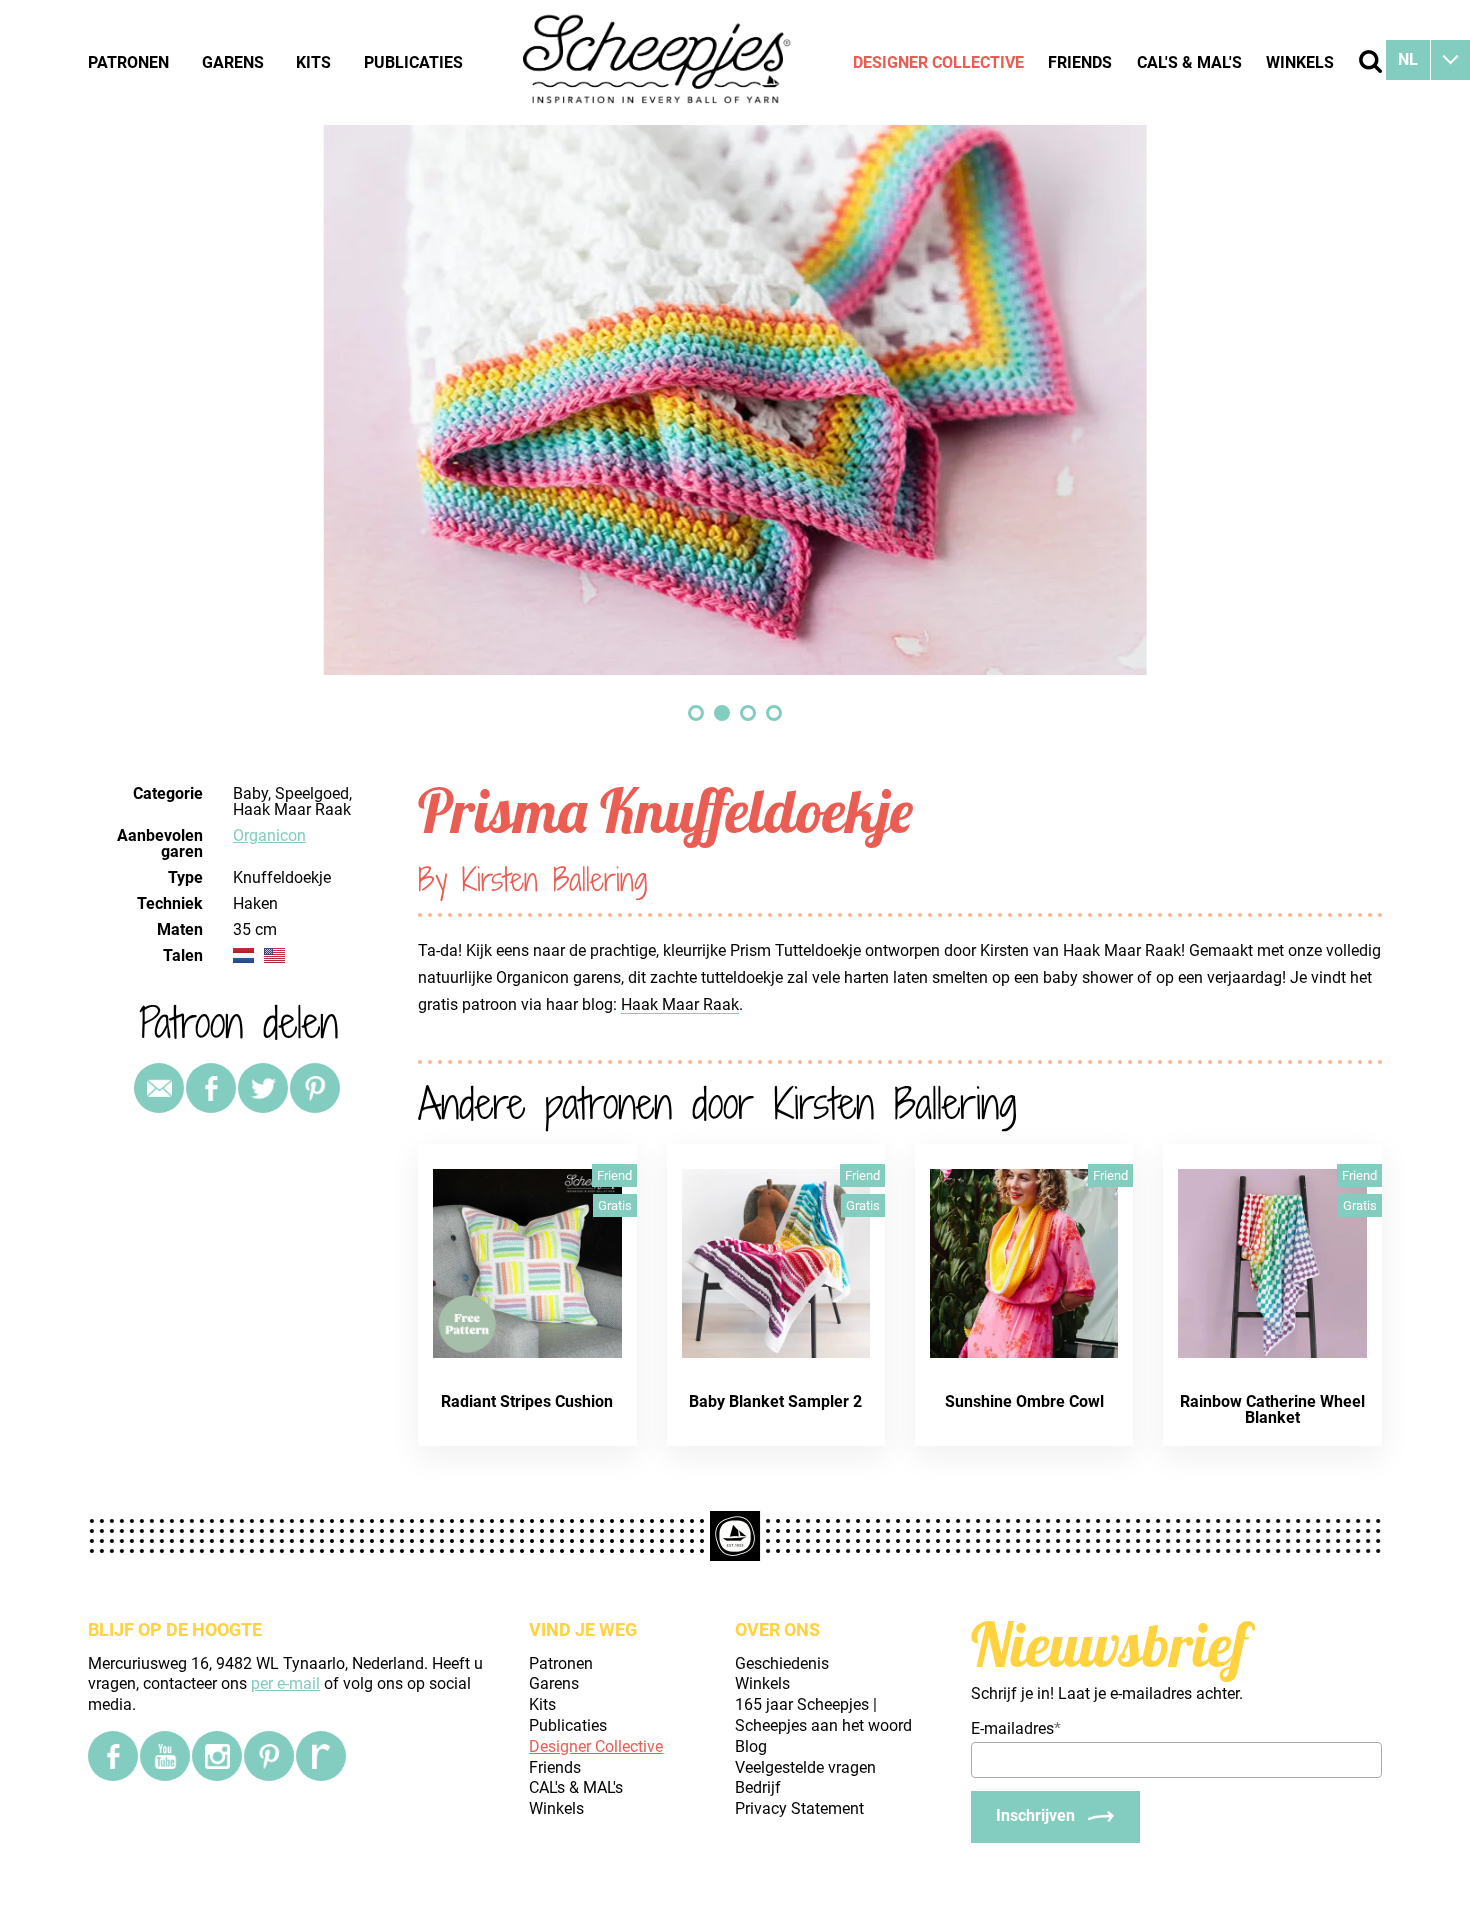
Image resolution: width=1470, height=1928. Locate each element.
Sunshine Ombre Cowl (1024, 1401)
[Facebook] (113, 1756)
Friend (614, 1175)
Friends (1080, 62)
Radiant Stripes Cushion (527, 1401)
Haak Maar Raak (680, 1004)
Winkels (1300, 62)
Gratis (615, 1205)
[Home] (658, 62)
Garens (233, 62)
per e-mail (285, 1683)
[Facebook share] (211, 1088)
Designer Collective (938, 62)
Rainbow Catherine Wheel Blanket (1272, 1409)
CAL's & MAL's (1189, 62)
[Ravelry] (321, 1756)
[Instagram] (217, 1756)
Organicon (269, 835)
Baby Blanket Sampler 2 (775, 1401)
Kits (313, 62)
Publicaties (413, 62)
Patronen (128, 62)
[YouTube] (165, 1756)
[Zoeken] (1370, 61)
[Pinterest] (315, 1088)
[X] (263, 1088)
